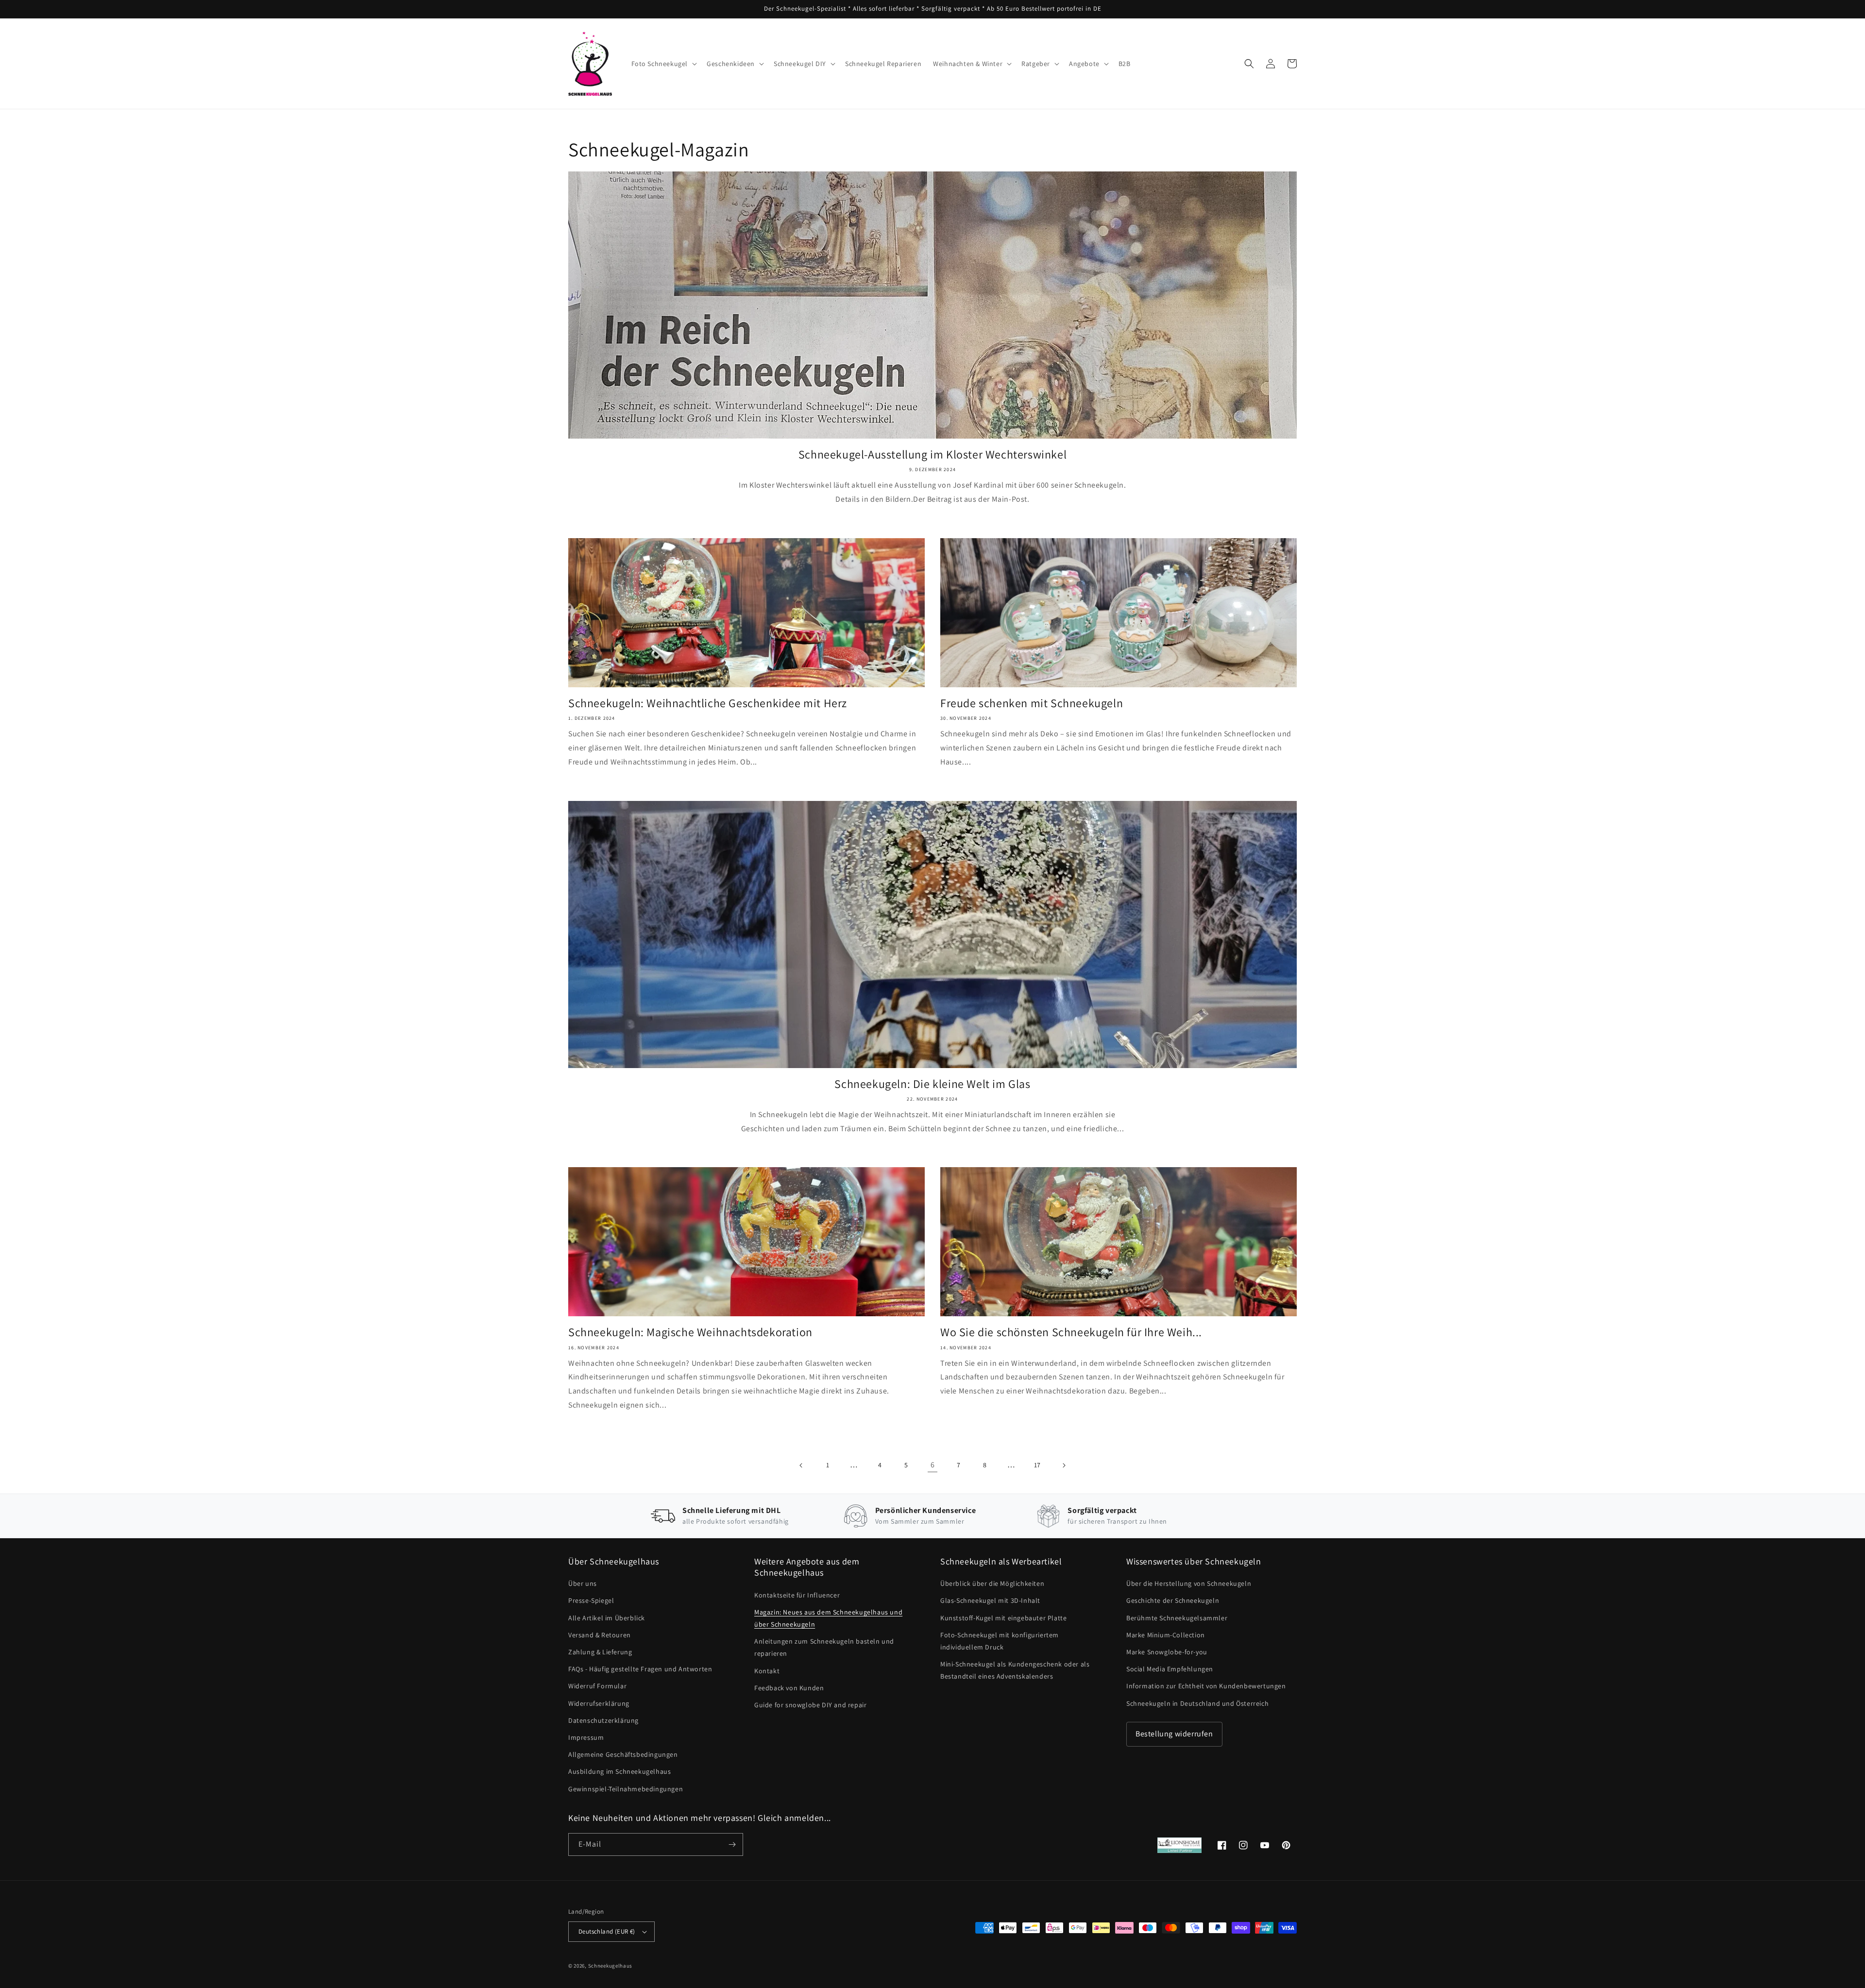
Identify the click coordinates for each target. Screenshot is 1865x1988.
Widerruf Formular (597, 1686)
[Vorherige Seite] (801, 1465)
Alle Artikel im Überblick (607, 1618)
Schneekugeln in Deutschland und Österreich (1197, 1703)
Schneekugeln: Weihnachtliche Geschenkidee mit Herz (708, 703)
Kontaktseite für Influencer (797, 1595)
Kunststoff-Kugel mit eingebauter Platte (1003, 1618)
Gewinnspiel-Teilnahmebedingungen (626, 1789)
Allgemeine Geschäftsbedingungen (623, 1754)
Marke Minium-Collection (1166, 1635)
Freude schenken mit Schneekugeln (1032, 703)
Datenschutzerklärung (603, 1720)
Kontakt (767, 1671)
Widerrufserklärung (599, 1703)
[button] (663, 64)
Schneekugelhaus (611, 1966)
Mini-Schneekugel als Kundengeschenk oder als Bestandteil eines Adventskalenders (1015, 1670)
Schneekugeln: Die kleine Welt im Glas (932, 1084)
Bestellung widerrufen (1174, 1734)
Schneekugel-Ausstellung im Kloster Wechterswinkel (932, 454)
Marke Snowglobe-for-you (1167, 1652)
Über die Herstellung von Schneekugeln (1189, 1583)
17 (1037, 1465)
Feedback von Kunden (789, 1688)
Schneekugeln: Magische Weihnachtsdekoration (690, 1332)
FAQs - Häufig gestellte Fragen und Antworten (640, 1669)
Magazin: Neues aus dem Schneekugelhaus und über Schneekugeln (828, 1618)
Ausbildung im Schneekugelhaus (619, 1771)
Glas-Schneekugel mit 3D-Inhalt (990, 1600)
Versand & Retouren (600, 1635)
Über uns (583, 1583)
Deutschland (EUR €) (607, 1931)
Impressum (586, 1737)
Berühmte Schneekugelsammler (1177, 1618)
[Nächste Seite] (1064, 1465)
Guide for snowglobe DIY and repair (810, 1705)
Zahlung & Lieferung (600, 1652)
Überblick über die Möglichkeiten (992, 1583)
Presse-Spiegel (591, 1600)
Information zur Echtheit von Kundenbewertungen (1206, 1686)
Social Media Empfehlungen (1170, 1669)
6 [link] (933, 1465)
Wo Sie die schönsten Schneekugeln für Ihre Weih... (1071, 1332)
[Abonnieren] (732, 1844)
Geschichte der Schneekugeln (1173, 1600)
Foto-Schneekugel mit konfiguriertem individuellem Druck (1000, 1641)
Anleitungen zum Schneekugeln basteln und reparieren (824, 1647)
